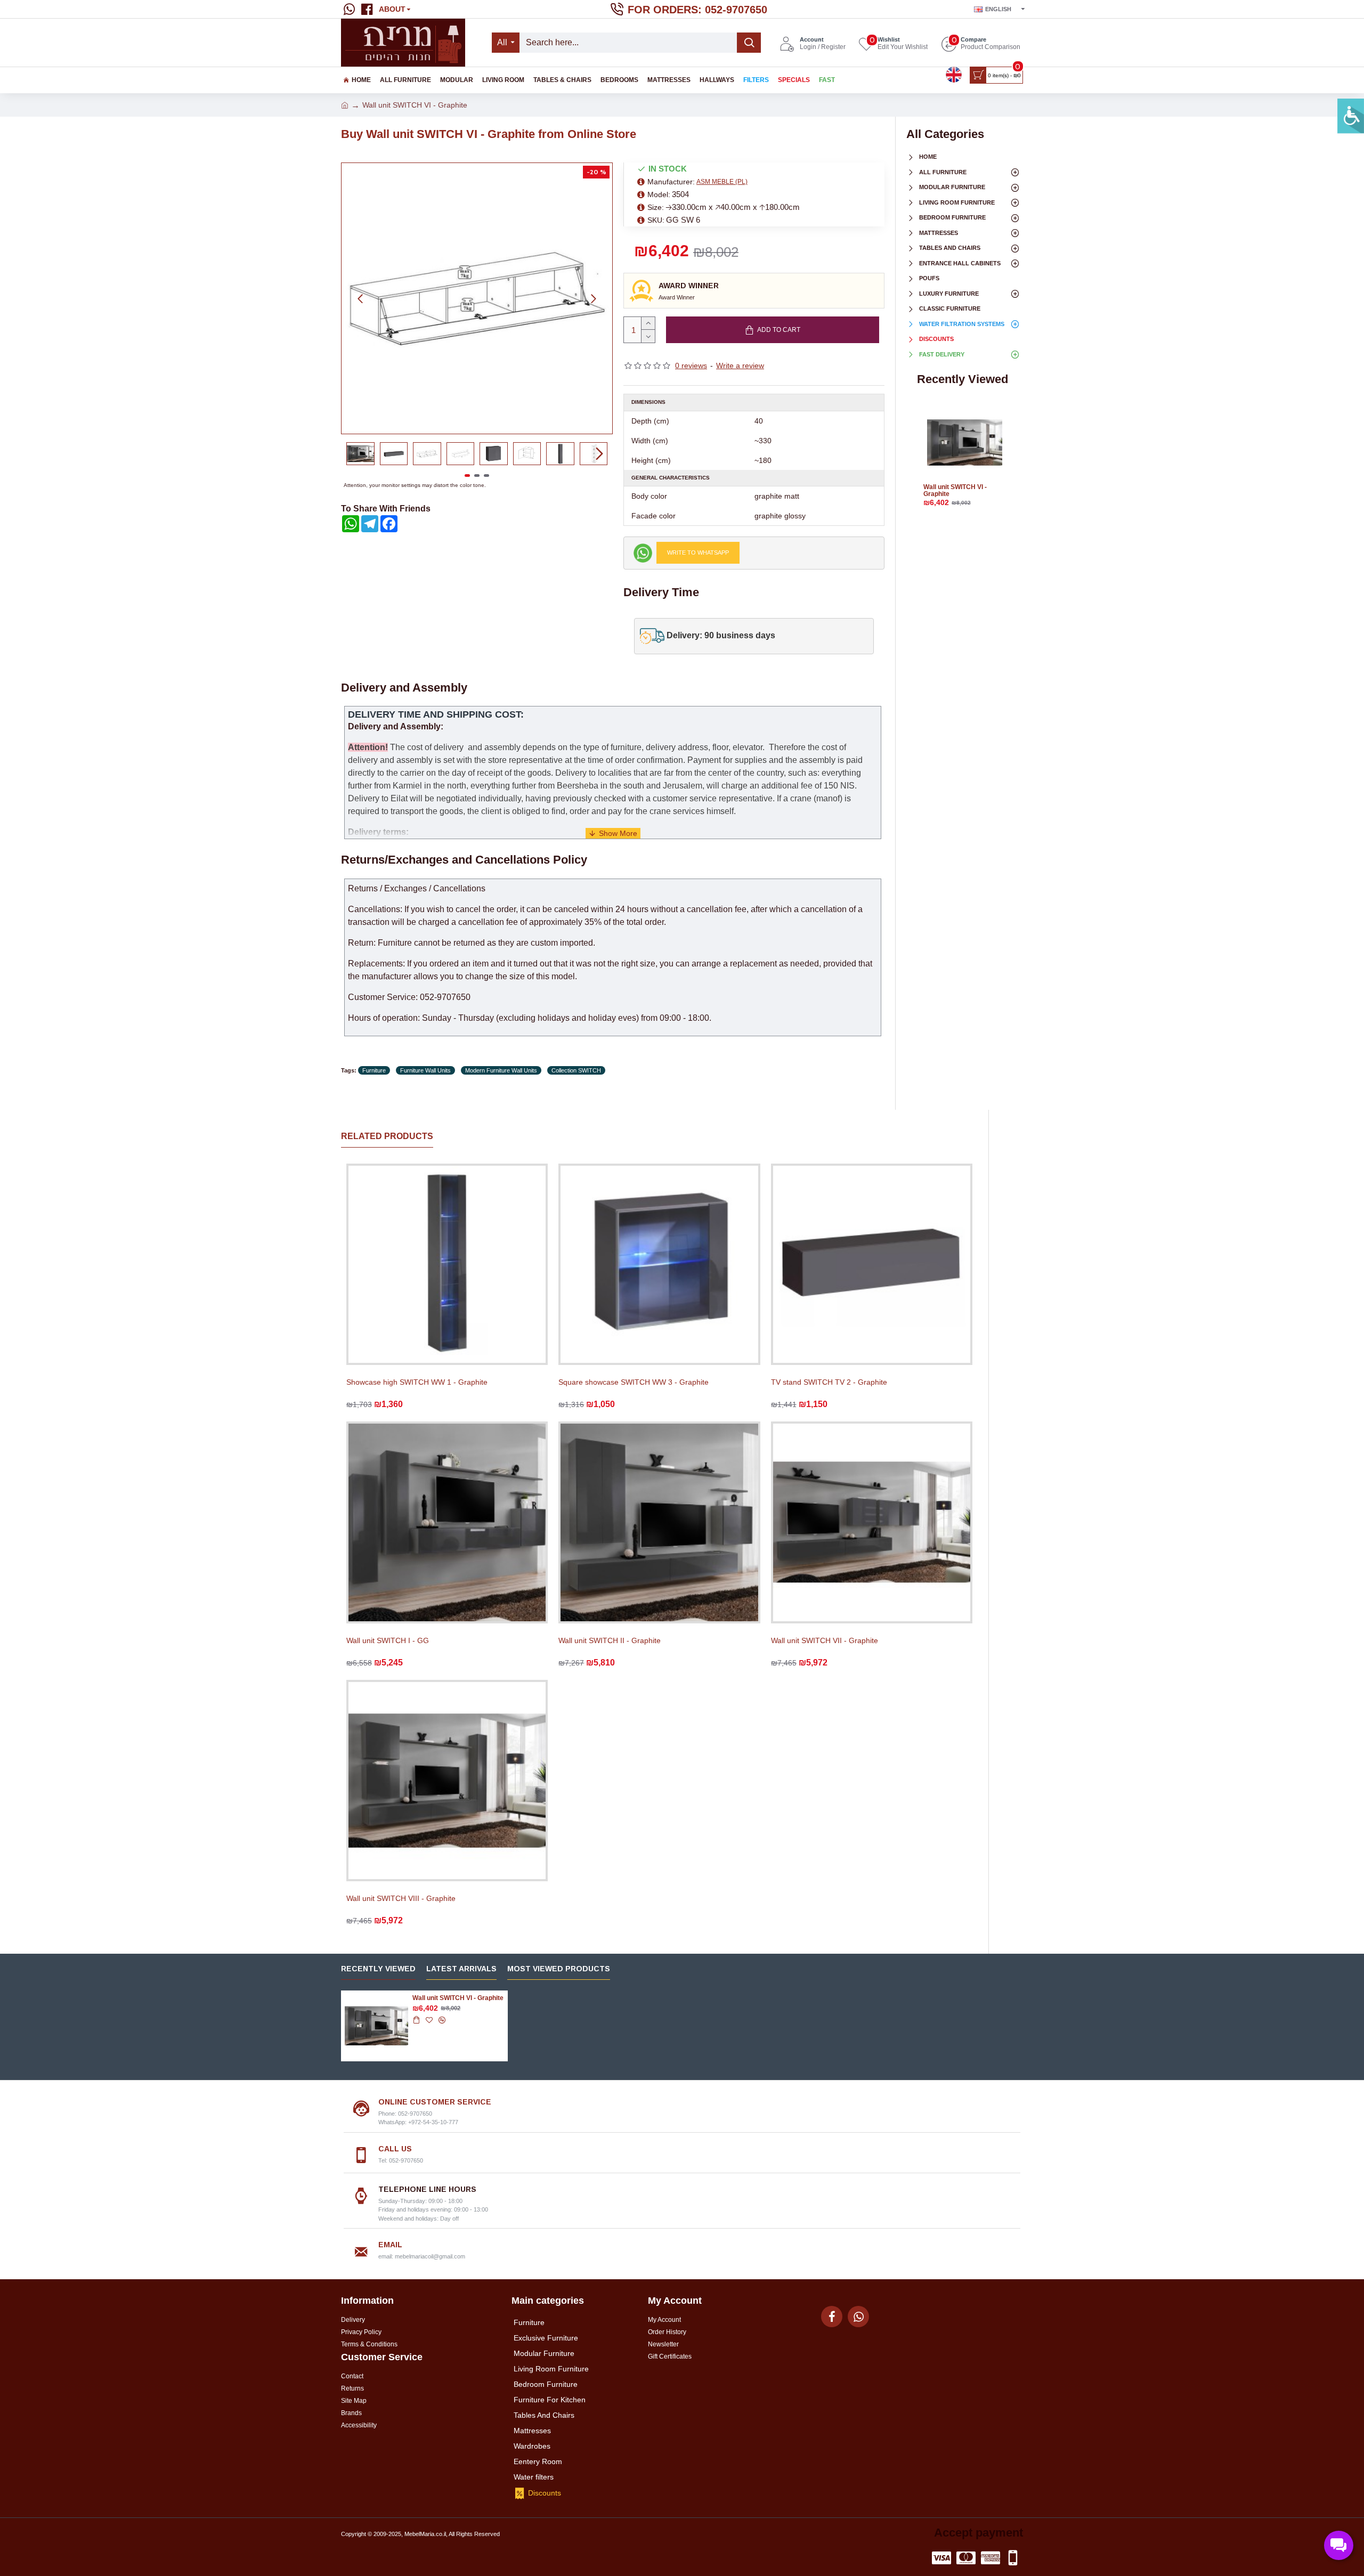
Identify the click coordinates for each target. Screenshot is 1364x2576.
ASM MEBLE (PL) (722, 182)
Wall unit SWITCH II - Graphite (610, 1640)
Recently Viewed (378, 1969)
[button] (360, 298)
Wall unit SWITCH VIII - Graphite (401, 1898)
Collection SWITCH (576, 1070)
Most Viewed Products (559, 1969)
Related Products (387, 1136)
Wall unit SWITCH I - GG (388, 1640)
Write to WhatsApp (698, 552)
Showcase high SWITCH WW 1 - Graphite (417, 1382)
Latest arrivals (461, 1969)
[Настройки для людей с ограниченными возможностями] (1351, 116)
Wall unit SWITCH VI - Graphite (955, 491)
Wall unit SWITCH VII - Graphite (825, 1640)
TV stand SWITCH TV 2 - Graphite (829, 1382)
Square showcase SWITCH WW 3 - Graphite (634, 1382)
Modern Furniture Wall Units (501, 1070)
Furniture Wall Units (425, 1070)
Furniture (374, 1070)
